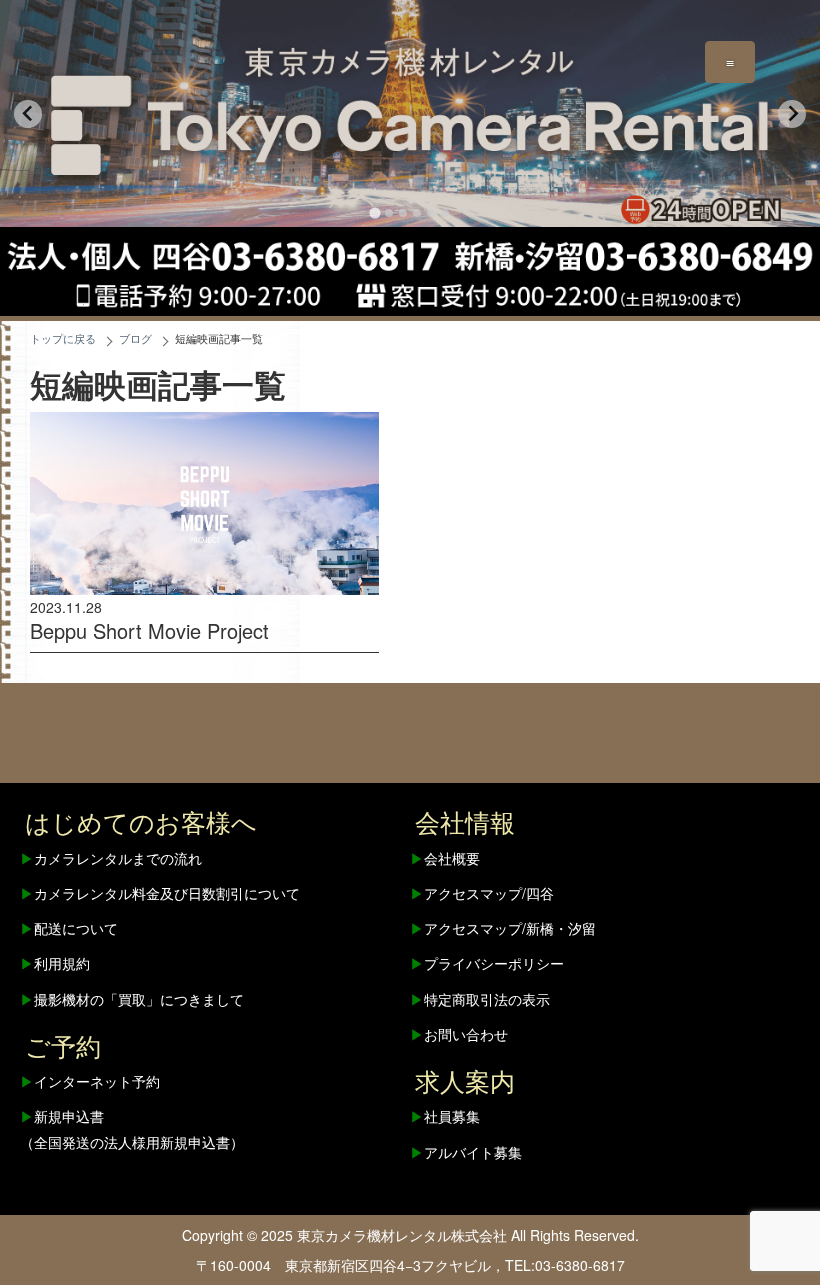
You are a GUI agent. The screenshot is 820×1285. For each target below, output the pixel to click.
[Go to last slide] (28, 114)
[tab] (374, 213)
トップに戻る (63, 338)
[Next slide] (792, 114)
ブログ (135, 338)
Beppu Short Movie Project (149, 630)
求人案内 (465, 1080)
